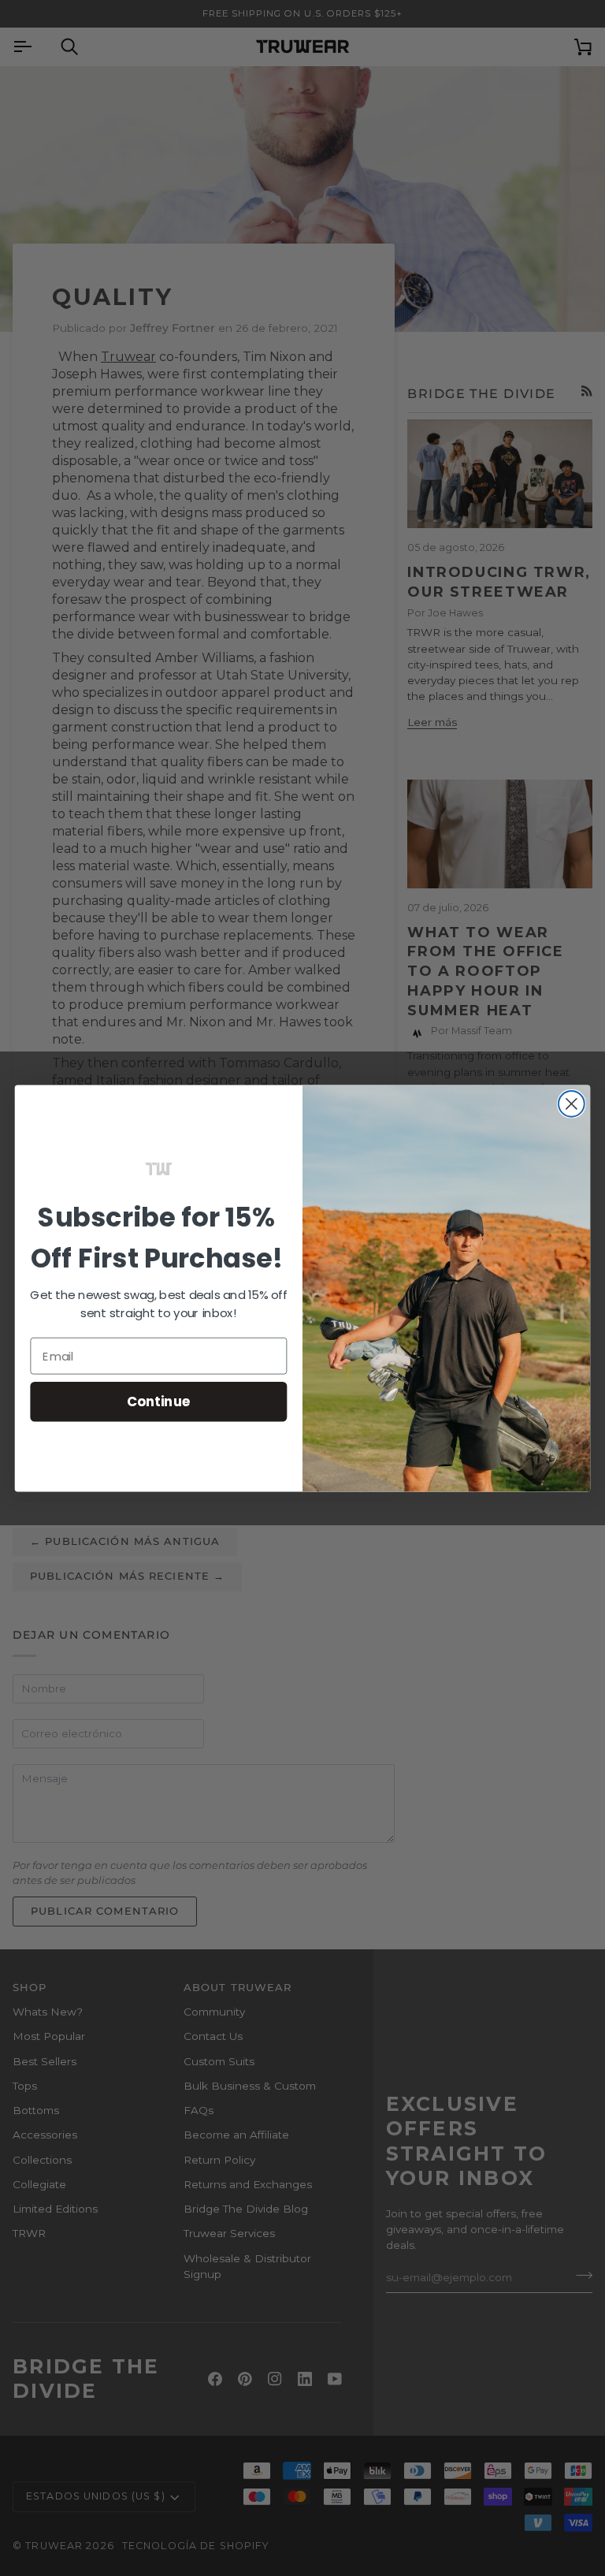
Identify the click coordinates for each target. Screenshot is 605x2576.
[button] (159, 1168)
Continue (159, 1401)
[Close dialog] (572, 1104)
